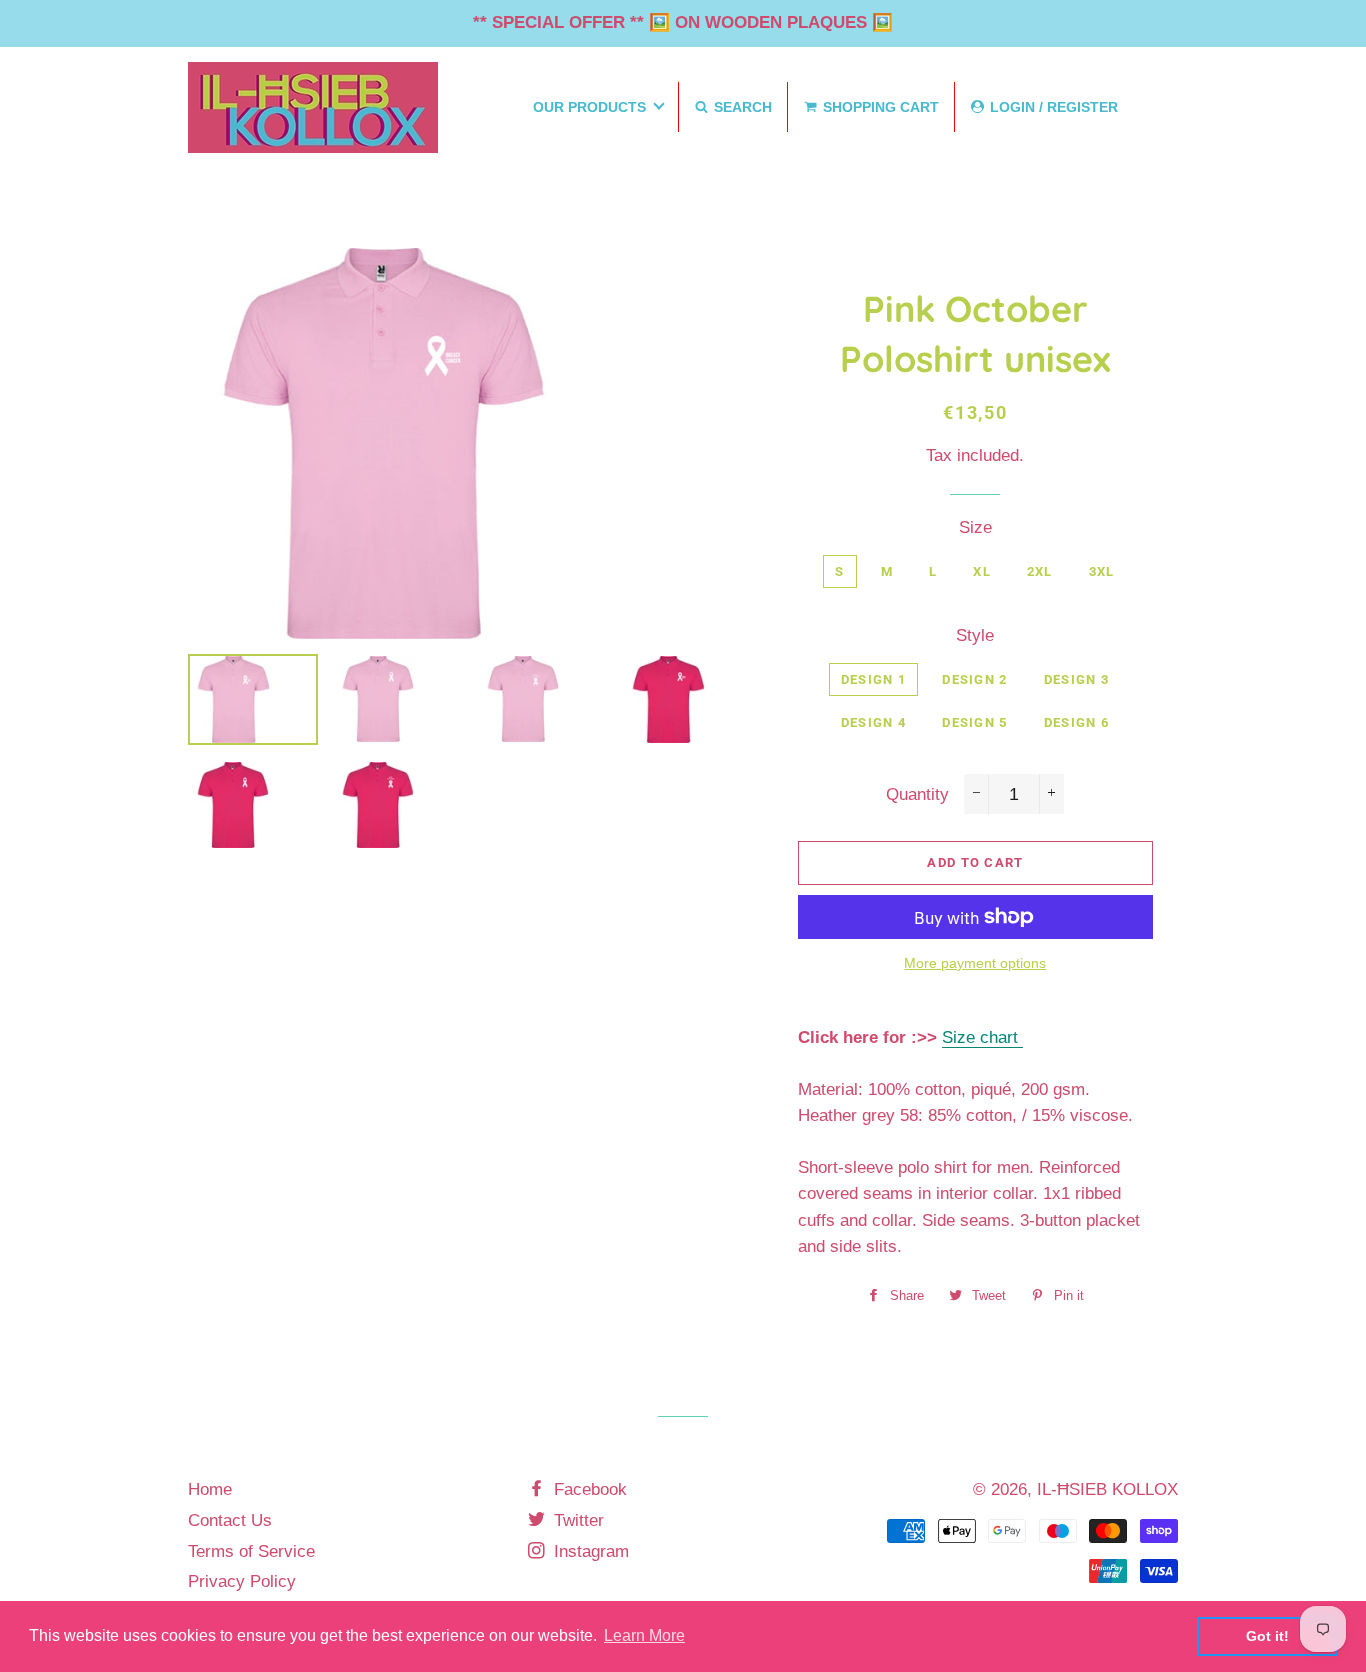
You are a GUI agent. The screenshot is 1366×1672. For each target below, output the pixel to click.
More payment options (975, 963)
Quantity (917, 794)
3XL (1102, 571)
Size (975, 527)
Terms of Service (251, 1551)
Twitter (576, 1520)
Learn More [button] (644, 1635)
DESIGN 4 (873, 722)
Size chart (982, 1037)
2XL (1040, 571)
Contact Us (230, 1520)
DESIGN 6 (1076, 722)
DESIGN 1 (873, 679)
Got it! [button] (1267, 1636)
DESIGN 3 (1076, 679)
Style (975, 635)
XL (982, 571)
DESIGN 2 (974, 679)
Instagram (589, 1551)
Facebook (588, 1489)
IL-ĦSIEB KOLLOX (1107, 1489)
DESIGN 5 (974, 722)
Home (210, 1489)
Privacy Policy (242, 1581)
